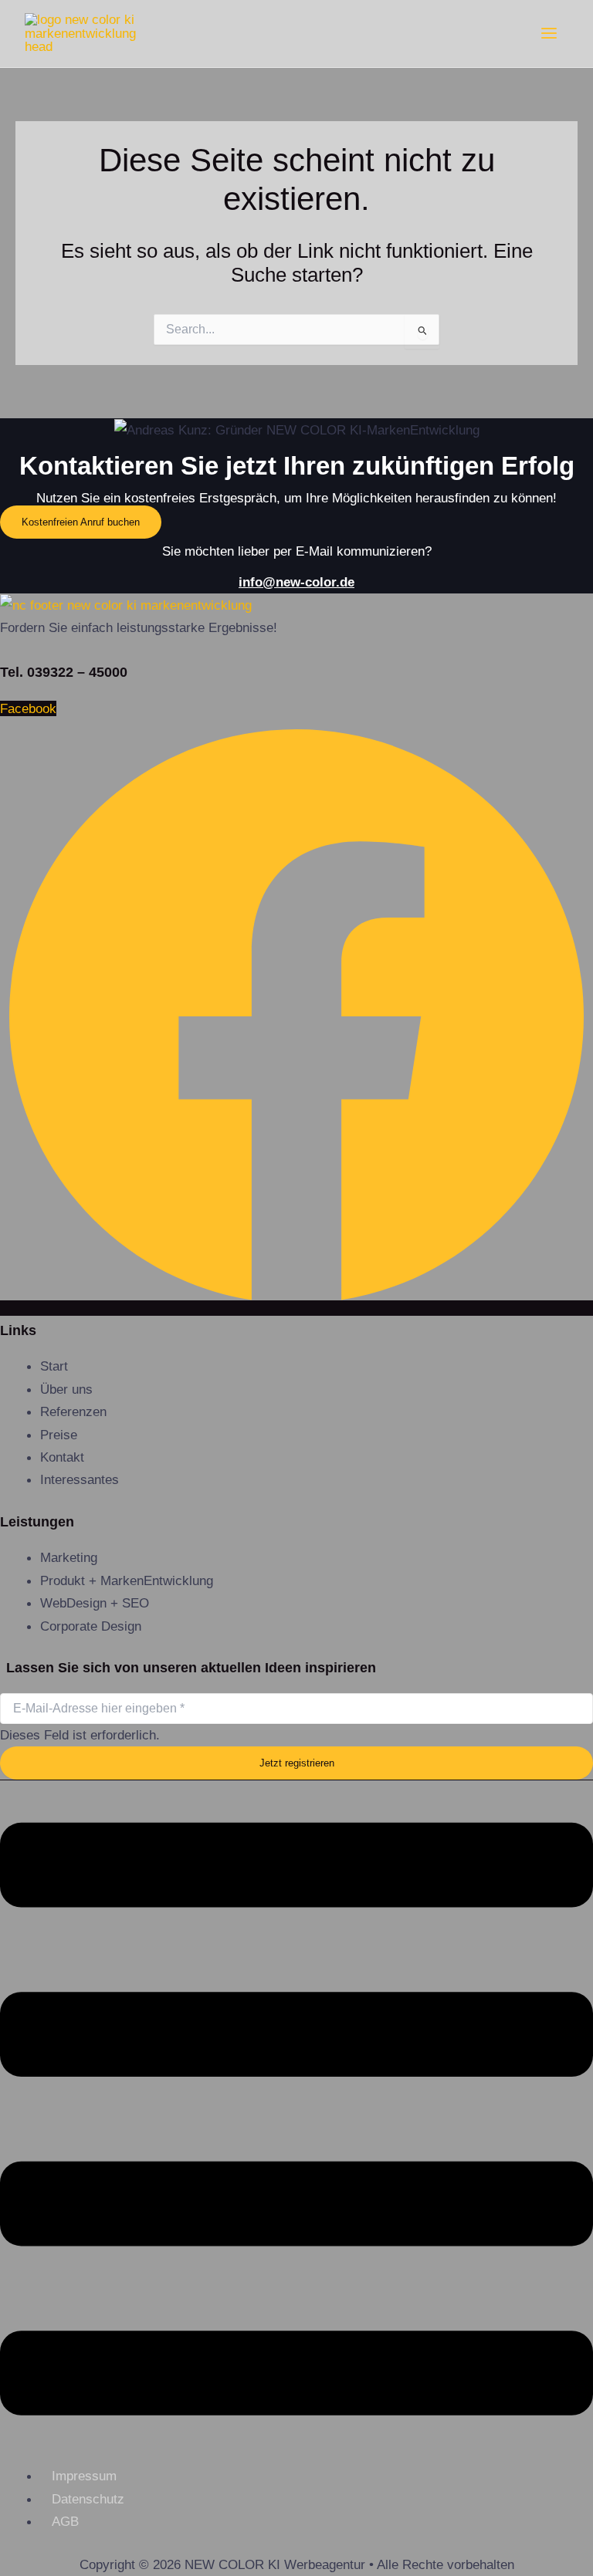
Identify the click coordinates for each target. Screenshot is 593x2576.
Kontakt (62, 1457)
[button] (296, 2123)
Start (54, 1366)
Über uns (66, 1389)
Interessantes (80, 1479)
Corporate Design (91, 1626)
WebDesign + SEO (95, 1603)
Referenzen (73, 1411)
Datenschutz (88, 2499)
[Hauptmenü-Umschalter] (549, 33)
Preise (59, 1435)
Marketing (69, 1557)
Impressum (84, 2476)
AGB (65, 2521)
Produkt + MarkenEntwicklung (127, 1580)
